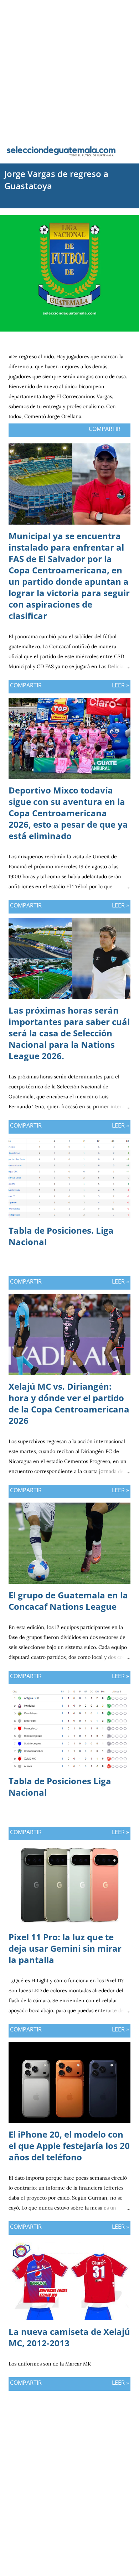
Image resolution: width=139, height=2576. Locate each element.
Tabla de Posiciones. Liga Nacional (61, 1236)
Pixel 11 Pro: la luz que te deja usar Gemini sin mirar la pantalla (65, 1948)
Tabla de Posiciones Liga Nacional (60, 1787)
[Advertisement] (69, 69)
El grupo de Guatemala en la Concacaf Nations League (68, 1601)
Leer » (120, 685)
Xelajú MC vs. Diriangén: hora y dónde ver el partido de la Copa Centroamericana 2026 (69, 1403)
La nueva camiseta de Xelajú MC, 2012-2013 (69, 2337)
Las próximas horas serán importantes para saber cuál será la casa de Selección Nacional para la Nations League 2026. (69, 1033)
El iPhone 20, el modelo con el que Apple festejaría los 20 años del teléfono (69, 2146)
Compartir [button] (105, 429)
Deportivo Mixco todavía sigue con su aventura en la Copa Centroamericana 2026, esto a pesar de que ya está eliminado (68, 813)
